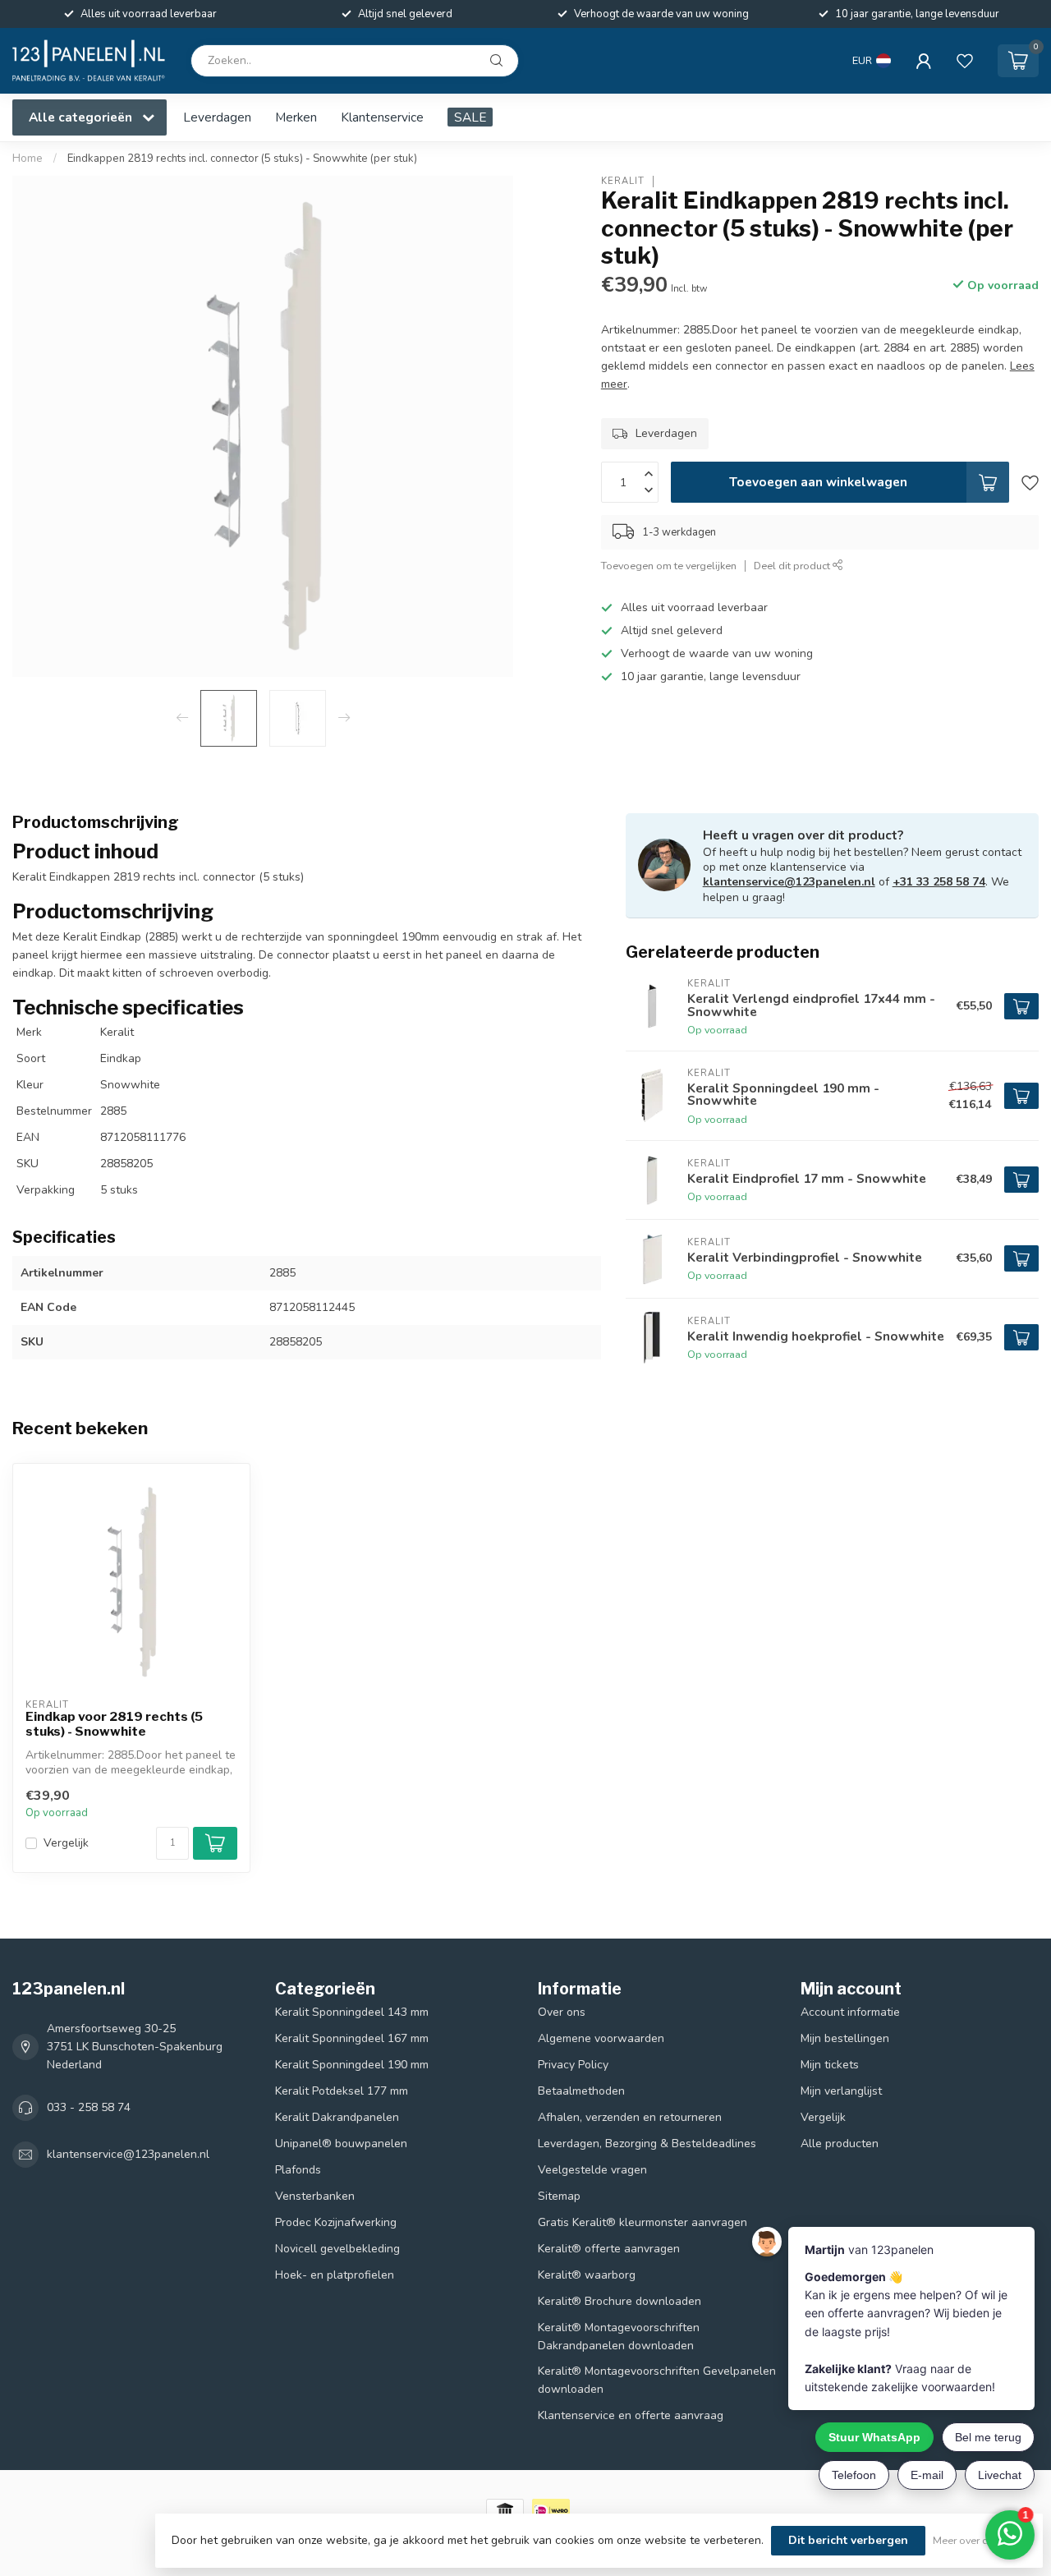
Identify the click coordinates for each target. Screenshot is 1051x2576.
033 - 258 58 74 (89, 2107)
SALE (470, 117)
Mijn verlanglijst (841, 2091)
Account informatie (850, 2012)
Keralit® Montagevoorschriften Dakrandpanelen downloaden (619, 2337)
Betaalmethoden (581, 2091)
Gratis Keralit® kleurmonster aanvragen (643, 2222)
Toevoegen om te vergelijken (669, 566)
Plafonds (298, 2170)
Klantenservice (382, 117)
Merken (296, 117)
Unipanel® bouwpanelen (341, 2144)
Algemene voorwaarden (601, 2038)
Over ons (562, 2012)
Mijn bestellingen (845, 2038)
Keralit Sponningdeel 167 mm (352, 2038)
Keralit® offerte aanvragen (609, 2249)
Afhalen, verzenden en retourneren (630, 2117)
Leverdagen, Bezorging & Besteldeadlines (647, 2144)
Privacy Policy (573, 2065)
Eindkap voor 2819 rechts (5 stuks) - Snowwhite (114, 1724)
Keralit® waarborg (587, 2275)
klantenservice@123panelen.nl (789, 882)
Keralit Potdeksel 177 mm (342, 2091)
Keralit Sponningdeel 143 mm (352, 2012)
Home (28, 159)
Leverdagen (217, 117)
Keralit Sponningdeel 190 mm (352, 2065)
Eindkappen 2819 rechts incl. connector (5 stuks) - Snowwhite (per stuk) (242, 159)
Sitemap (559, 2196)
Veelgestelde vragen (592, 2170)
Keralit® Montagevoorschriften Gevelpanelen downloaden (657, 2380)
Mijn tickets (830, 2065)
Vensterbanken (315, 2196)
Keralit (623, 181)
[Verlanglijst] (965, 61)
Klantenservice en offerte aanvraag (631, 2415)
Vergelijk (66, 1843)
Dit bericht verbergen (848, 2540)
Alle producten (840, 2144)
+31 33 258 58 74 (939, 882)
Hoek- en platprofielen (335, 2275)
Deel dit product (793, 566)
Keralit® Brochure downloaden (620, 2301)
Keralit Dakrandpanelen (337, 2117)
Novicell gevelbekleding (337, 2249)
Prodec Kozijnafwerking (336, 2222)
